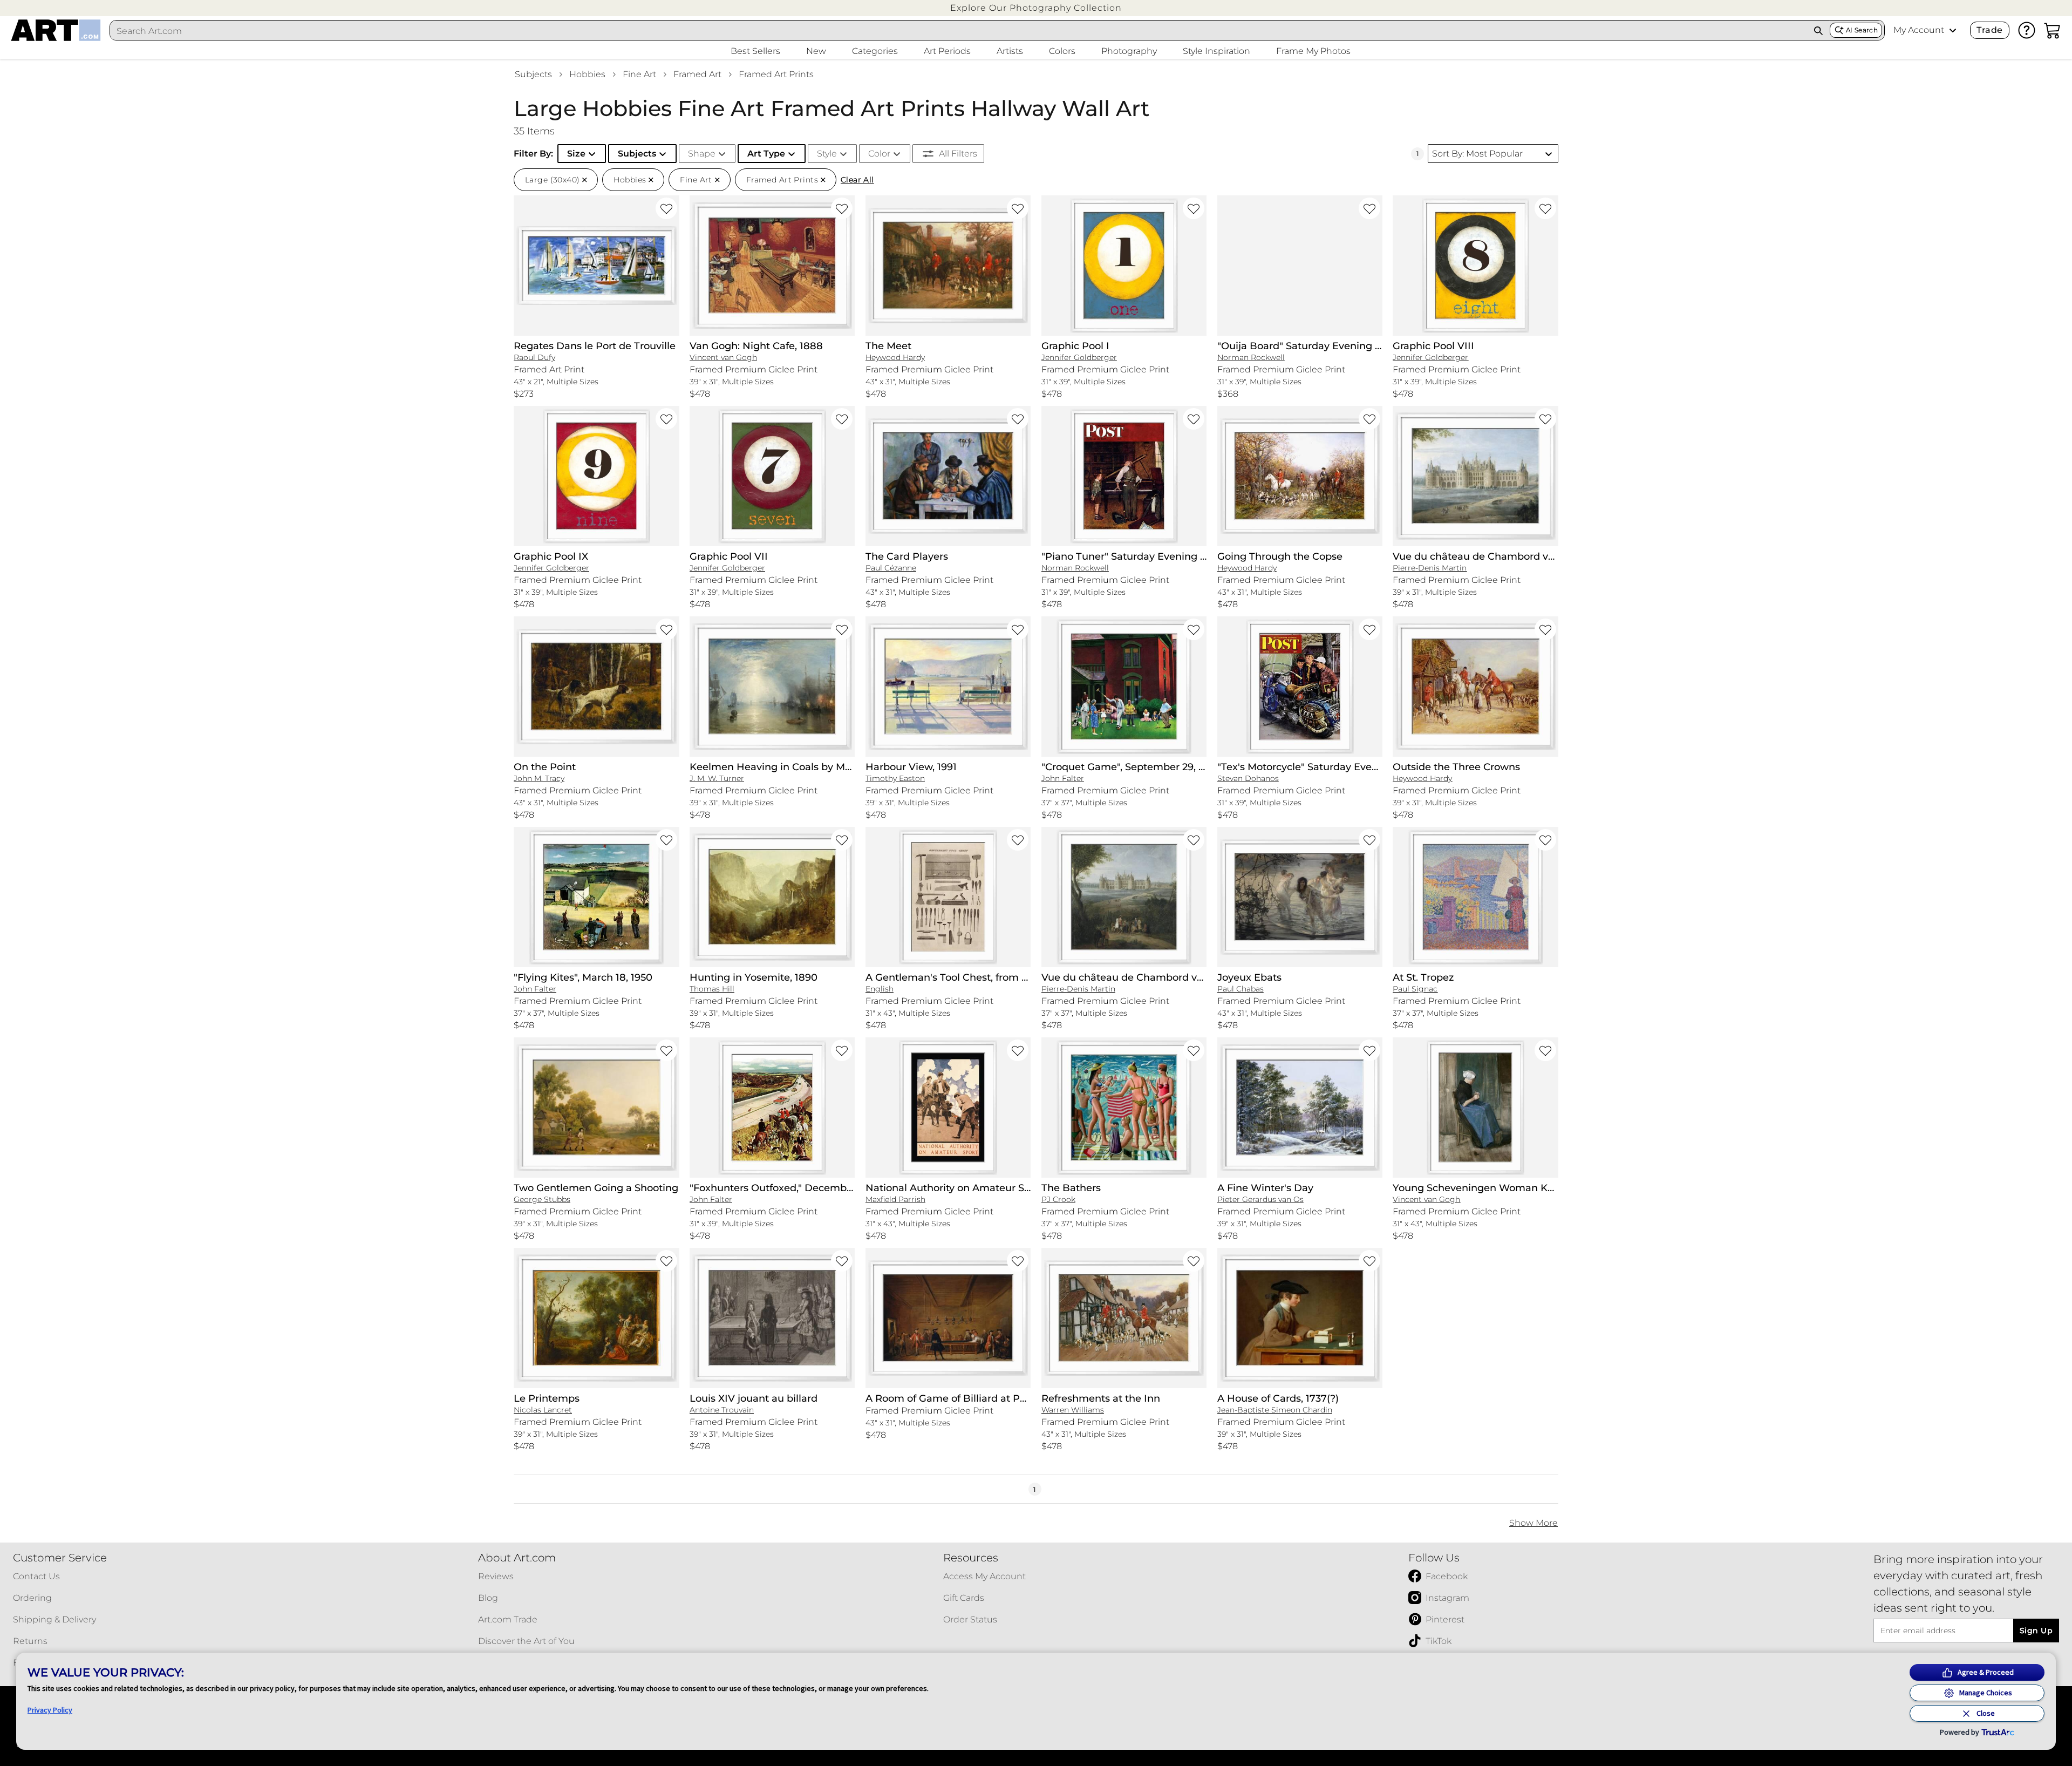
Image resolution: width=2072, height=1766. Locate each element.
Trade (1989, 30)
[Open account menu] (1953, 30)
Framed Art (697, 74)
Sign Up (2036, 1631)
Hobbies (587, 74)
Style (827, 154)
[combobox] (959, 31)
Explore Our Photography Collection (1036, 8)
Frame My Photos (1313, 51)
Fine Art (639, 74)
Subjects (533, 74)
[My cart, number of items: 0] (2053, 30)
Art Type (766, 154)
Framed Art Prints (776, 74)
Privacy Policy (50, 1710)
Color (879, 154)
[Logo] (56, 30)
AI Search (1862, 30)
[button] (1036, 8)
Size (576, 154)
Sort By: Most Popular (1477, 154)
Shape (702, 154)
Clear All (857, 180)
